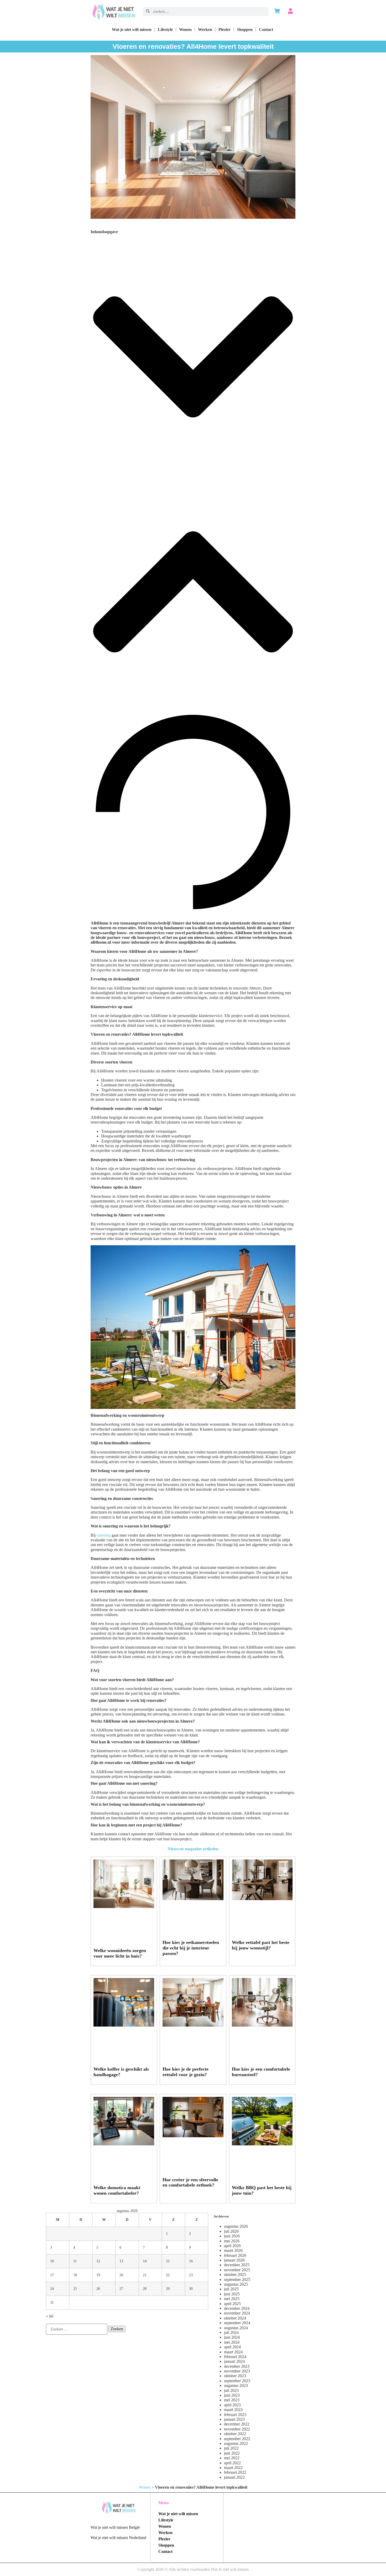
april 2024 (232, 2347)
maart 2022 (233, 2468)
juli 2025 (231, 2289)
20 (121, 2275)
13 (121, 2261)
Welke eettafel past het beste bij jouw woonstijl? (261, 1945)
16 (191, 2261)
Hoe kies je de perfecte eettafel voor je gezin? (186, 2072)
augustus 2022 (236, 2443)
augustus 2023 (236, 2385)
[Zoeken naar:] (77, 2329)
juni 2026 (232, 2236)
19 (98, 2275)
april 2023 (232, 2405)
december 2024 (237, 2308)
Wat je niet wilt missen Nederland (118, 2538)
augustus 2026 (236, 2226)
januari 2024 (234, 2361)
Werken (205, 30)
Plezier (225, 30)
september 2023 (237, 2381)
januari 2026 (234, 2260)
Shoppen (245, 30)
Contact (266, 30)
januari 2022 (234, 2477)
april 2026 (232, 2246)
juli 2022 (231, 2448)
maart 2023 (233, 2410)
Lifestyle (165, 30)
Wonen (185, 30)
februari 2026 (235, 2255)
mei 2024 (232, 2342)
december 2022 (237, 2424)
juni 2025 (232, 2294)
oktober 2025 (235, 2275)
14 (145, 2261)
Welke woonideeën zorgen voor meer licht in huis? (120, 1953)
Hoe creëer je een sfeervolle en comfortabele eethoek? (190, 2182)
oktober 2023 (235, 2376)
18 (75, 2275)
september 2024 (237, 2323)
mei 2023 (232, 2400)
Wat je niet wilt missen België (115, 2527)
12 (98, 2261)
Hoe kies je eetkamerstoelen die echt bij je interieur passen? (191, 1948)
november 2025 (237, 2270)
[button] (193, 357)
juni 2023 (232, 2395)
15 (168, 2261)
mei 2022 (232, 2458)
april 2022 (232, 2463)
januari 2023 (234, 2419)
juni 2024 (232, 2337)
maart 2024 (233, 2352)
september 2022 (237, 2439)
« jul (50, 2316)
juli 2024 (231, 2332)
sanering (104, 1535)
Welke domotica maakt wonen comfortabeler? (117, 2190)
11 (75, 2261)
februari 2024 (235, 2357)
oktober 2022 (235, 2434)
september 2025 (237, 2280)
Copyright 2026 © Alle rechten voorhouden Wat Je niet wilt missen (193, 2569)
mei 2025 (232, 2299)
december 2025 (237, 2265)
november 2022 (237, 2429)
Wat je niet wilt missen (132, 30)
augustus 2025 (236, 2284)
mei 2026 (232, 2241)
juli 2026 (231, 2231)
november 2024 (237, 2313)
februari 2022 (235, 2472)
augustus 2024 (236, 2328)
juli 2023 (231, 2390)
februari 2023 (235, 2415)
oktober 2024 (235, 2318)
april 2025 (232, 2304)
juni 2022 (232, 2453)
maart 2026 (233, 2250)
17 (52, 2275)
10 (52, 2261)
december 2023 (237, 2366)
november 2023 (237, 2371)
